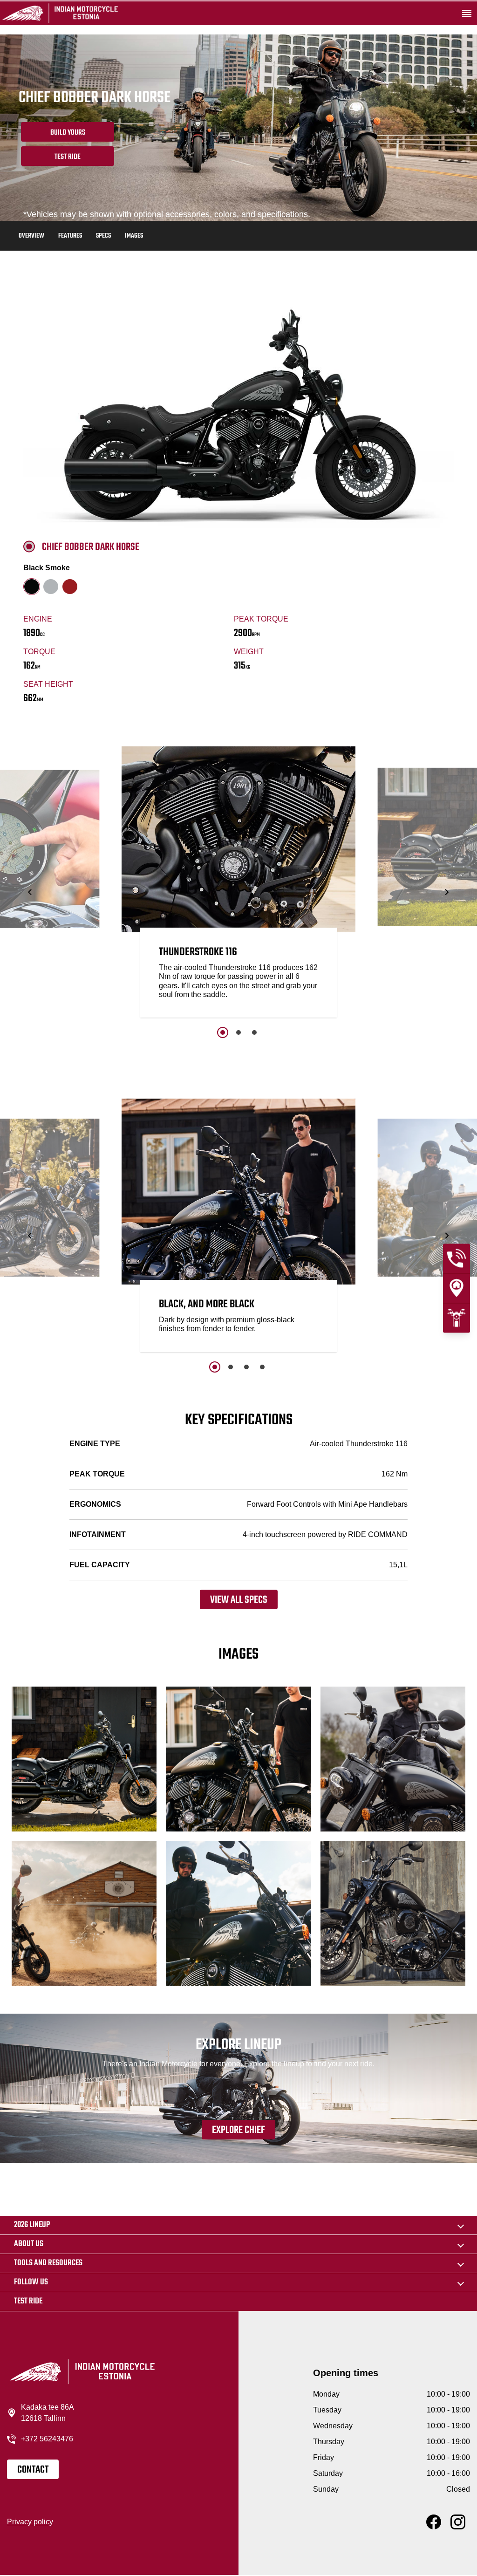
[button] (31, 892)
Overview (31, 236)
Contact (33, 2470)
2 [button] (238, 1032)
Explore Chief (238, 2130)
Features (70, 236)
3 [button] (254, 1032)
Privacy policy (30, 2522)
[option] (238, 884)
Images (134, 236)
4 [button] (262, 1367)
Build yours (68, 133)
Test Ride (68, 157)
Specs (103, 236)
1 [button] (223, 1032)
